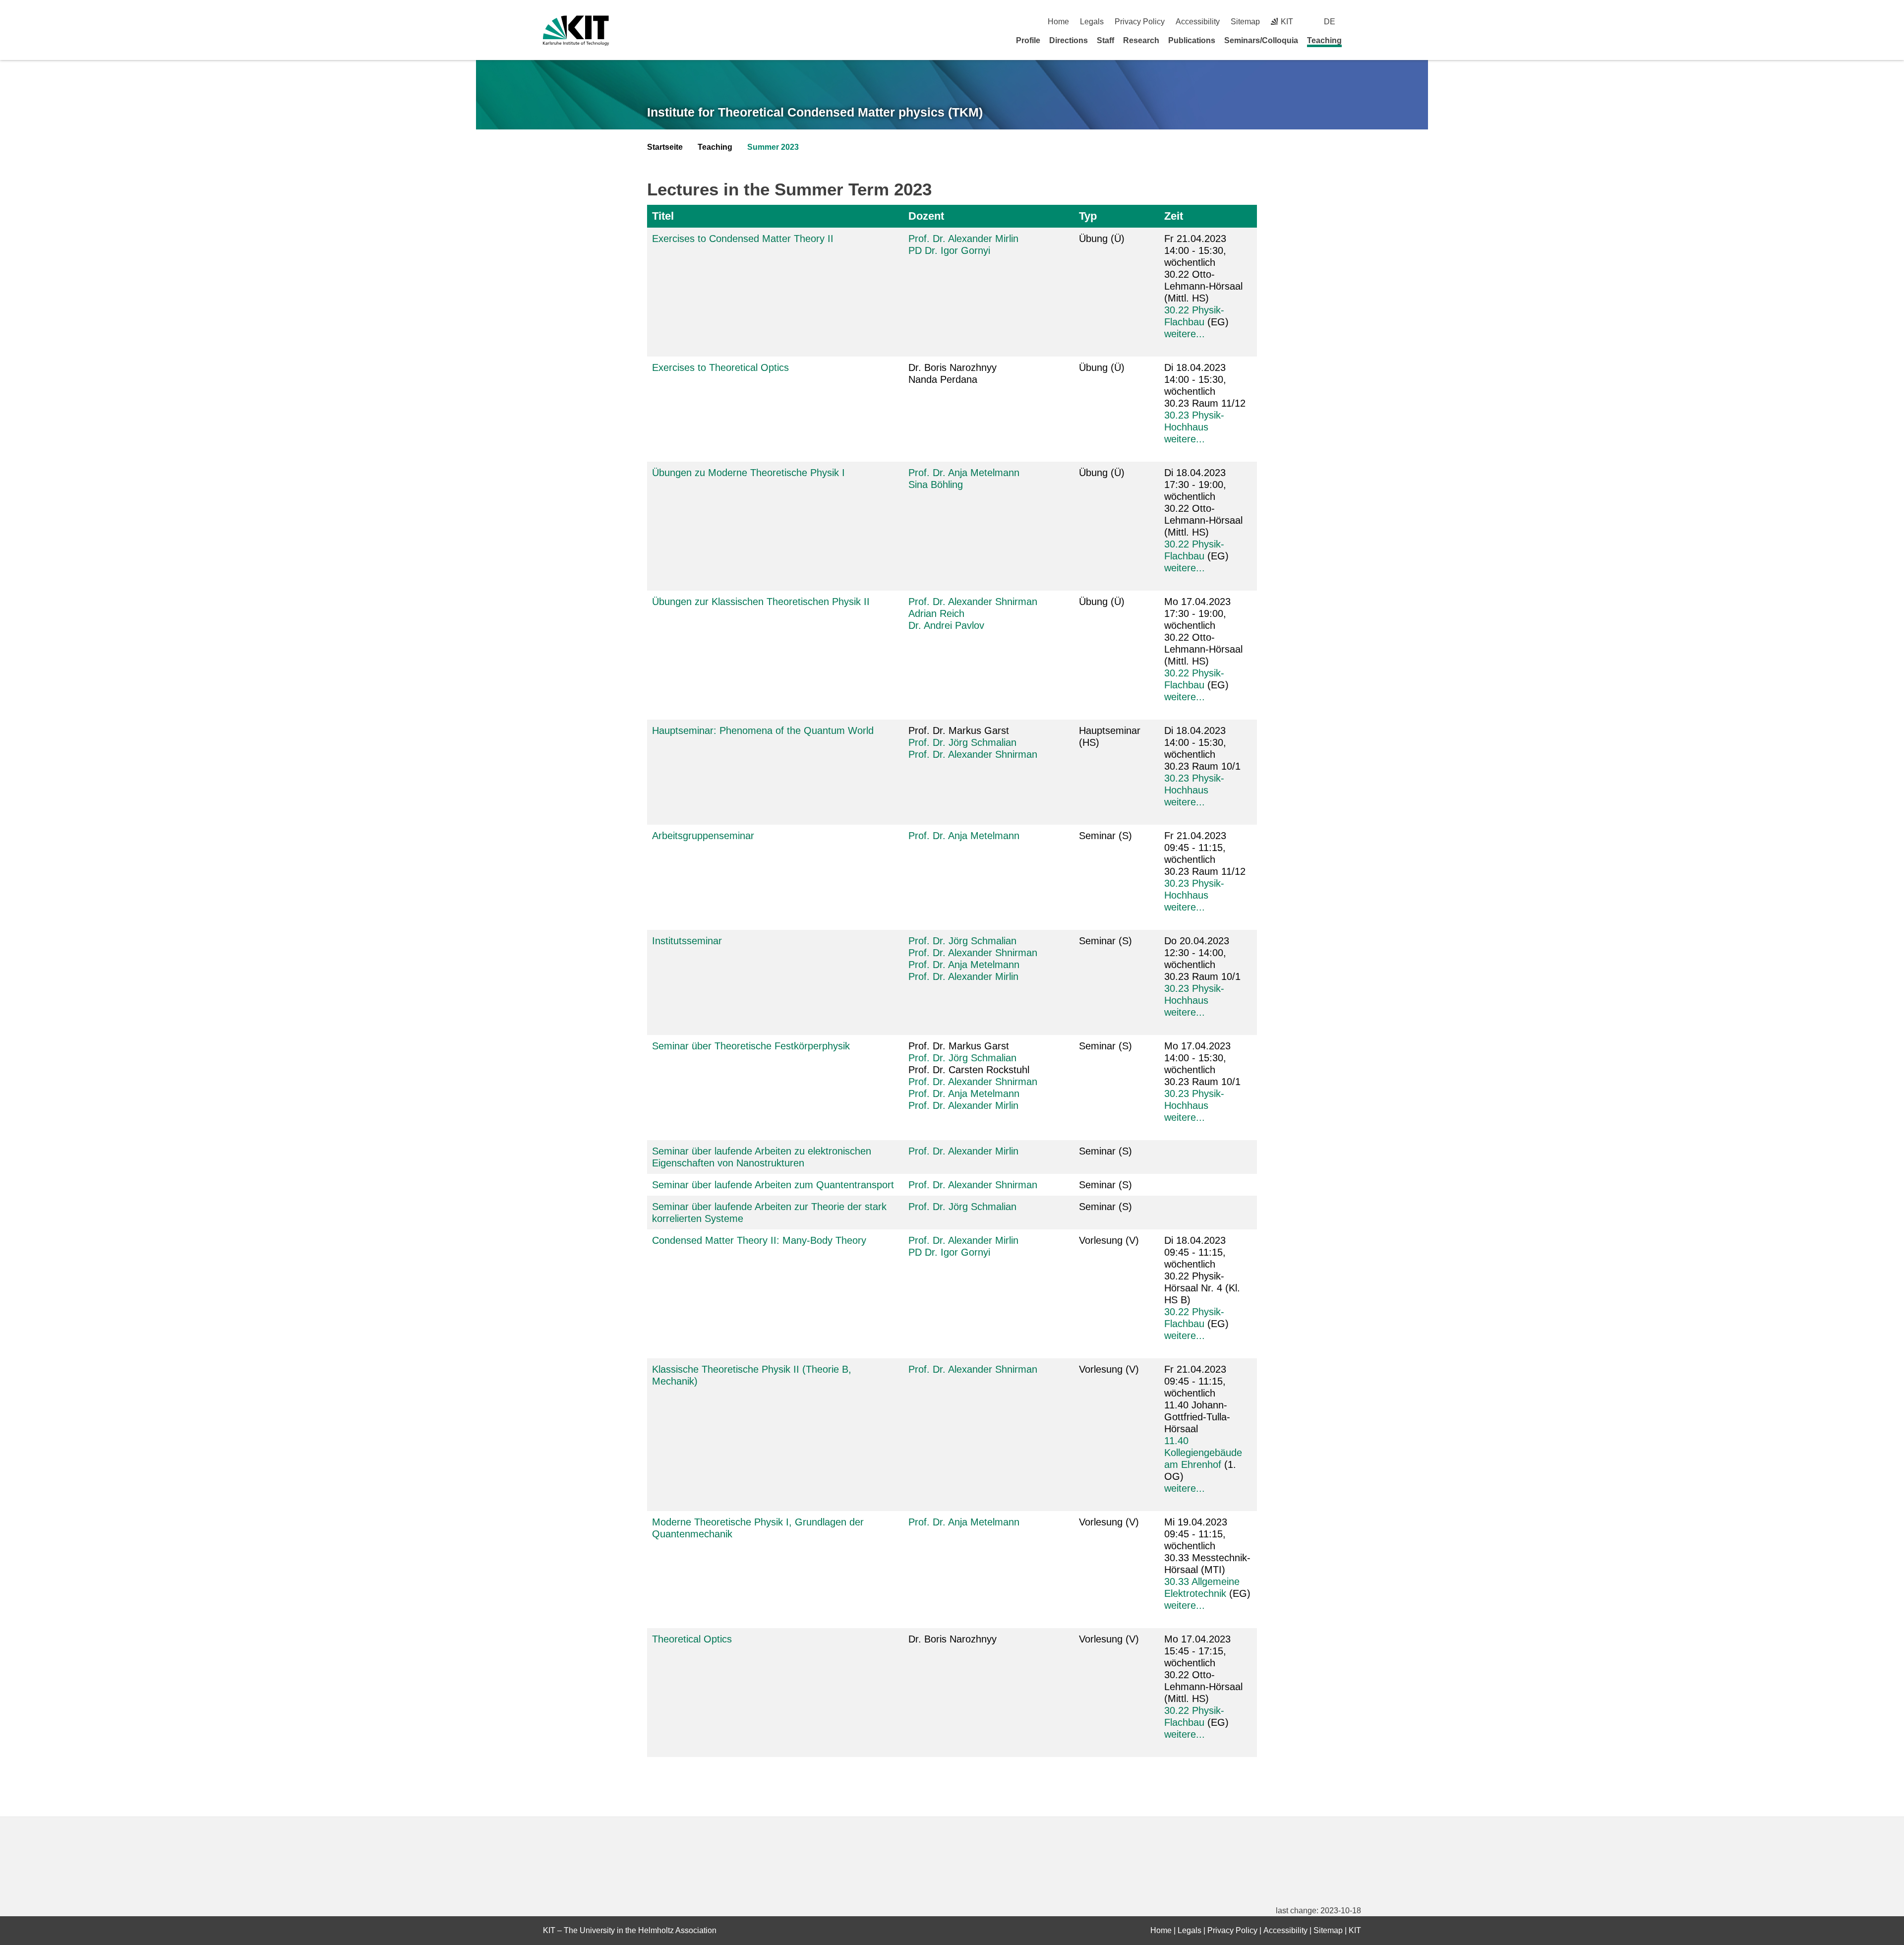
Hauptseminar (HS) (1110, 736)
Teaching (1324, 40)
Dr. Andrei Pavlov (946, 625)
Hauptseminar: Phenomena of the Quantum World (763, 730)
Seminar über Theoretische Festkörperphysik (751, 1046)
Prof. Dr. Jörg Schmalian (962, 742)
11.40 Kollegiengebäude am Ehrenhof (1203, 1453)
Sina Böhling (936, 485)
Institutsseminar (687, 941)
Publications (1192, 40)
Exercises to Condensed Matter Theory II (743, 239)
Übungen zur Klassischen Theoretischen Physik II (761, 602)
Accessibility (1198, 22)
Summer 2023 (773, 147)
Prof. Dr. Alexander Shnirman (973, 602)
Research (1141, 40)
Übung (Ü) (1102, 239)
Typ (1088, 216)
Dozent (926, 216)
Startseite (665, 147)
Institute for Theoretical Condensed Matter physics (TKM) (815, 112)
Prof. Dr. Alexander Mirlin (963, 239)
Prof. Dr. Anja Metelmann (964, 473)
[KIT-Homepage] (576, 30)
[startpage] (1358, 40)
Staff (1105, 40)
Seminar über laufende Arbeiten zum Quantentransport (773, 1185)
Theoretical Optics (692, 1639)
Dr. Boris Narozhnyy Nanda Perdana (952, 373)
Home (1058, 22)
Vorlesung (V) (1109, 1240)
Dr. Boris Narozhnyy (952, 1639)
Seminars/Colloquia (1261, 40)
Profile (1028, 40)
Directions (1069, 40)
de (1330, 22)
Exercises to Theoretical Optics (720, 367)
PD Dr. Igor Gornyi (949, 250)
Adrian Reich (936, 613)
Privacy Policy (1140, 22)
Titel (663, 216)
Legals (1092, 22)
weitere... (1185, 334)
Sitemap (1245, 22)
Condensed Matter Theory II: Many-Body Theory (759, 1240)
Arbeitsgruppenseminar (703, 836)
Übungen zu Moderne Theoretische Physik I (748, 473)
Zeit (1174, 216)
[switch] (1357, 22)
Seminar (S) (1105, 836)
